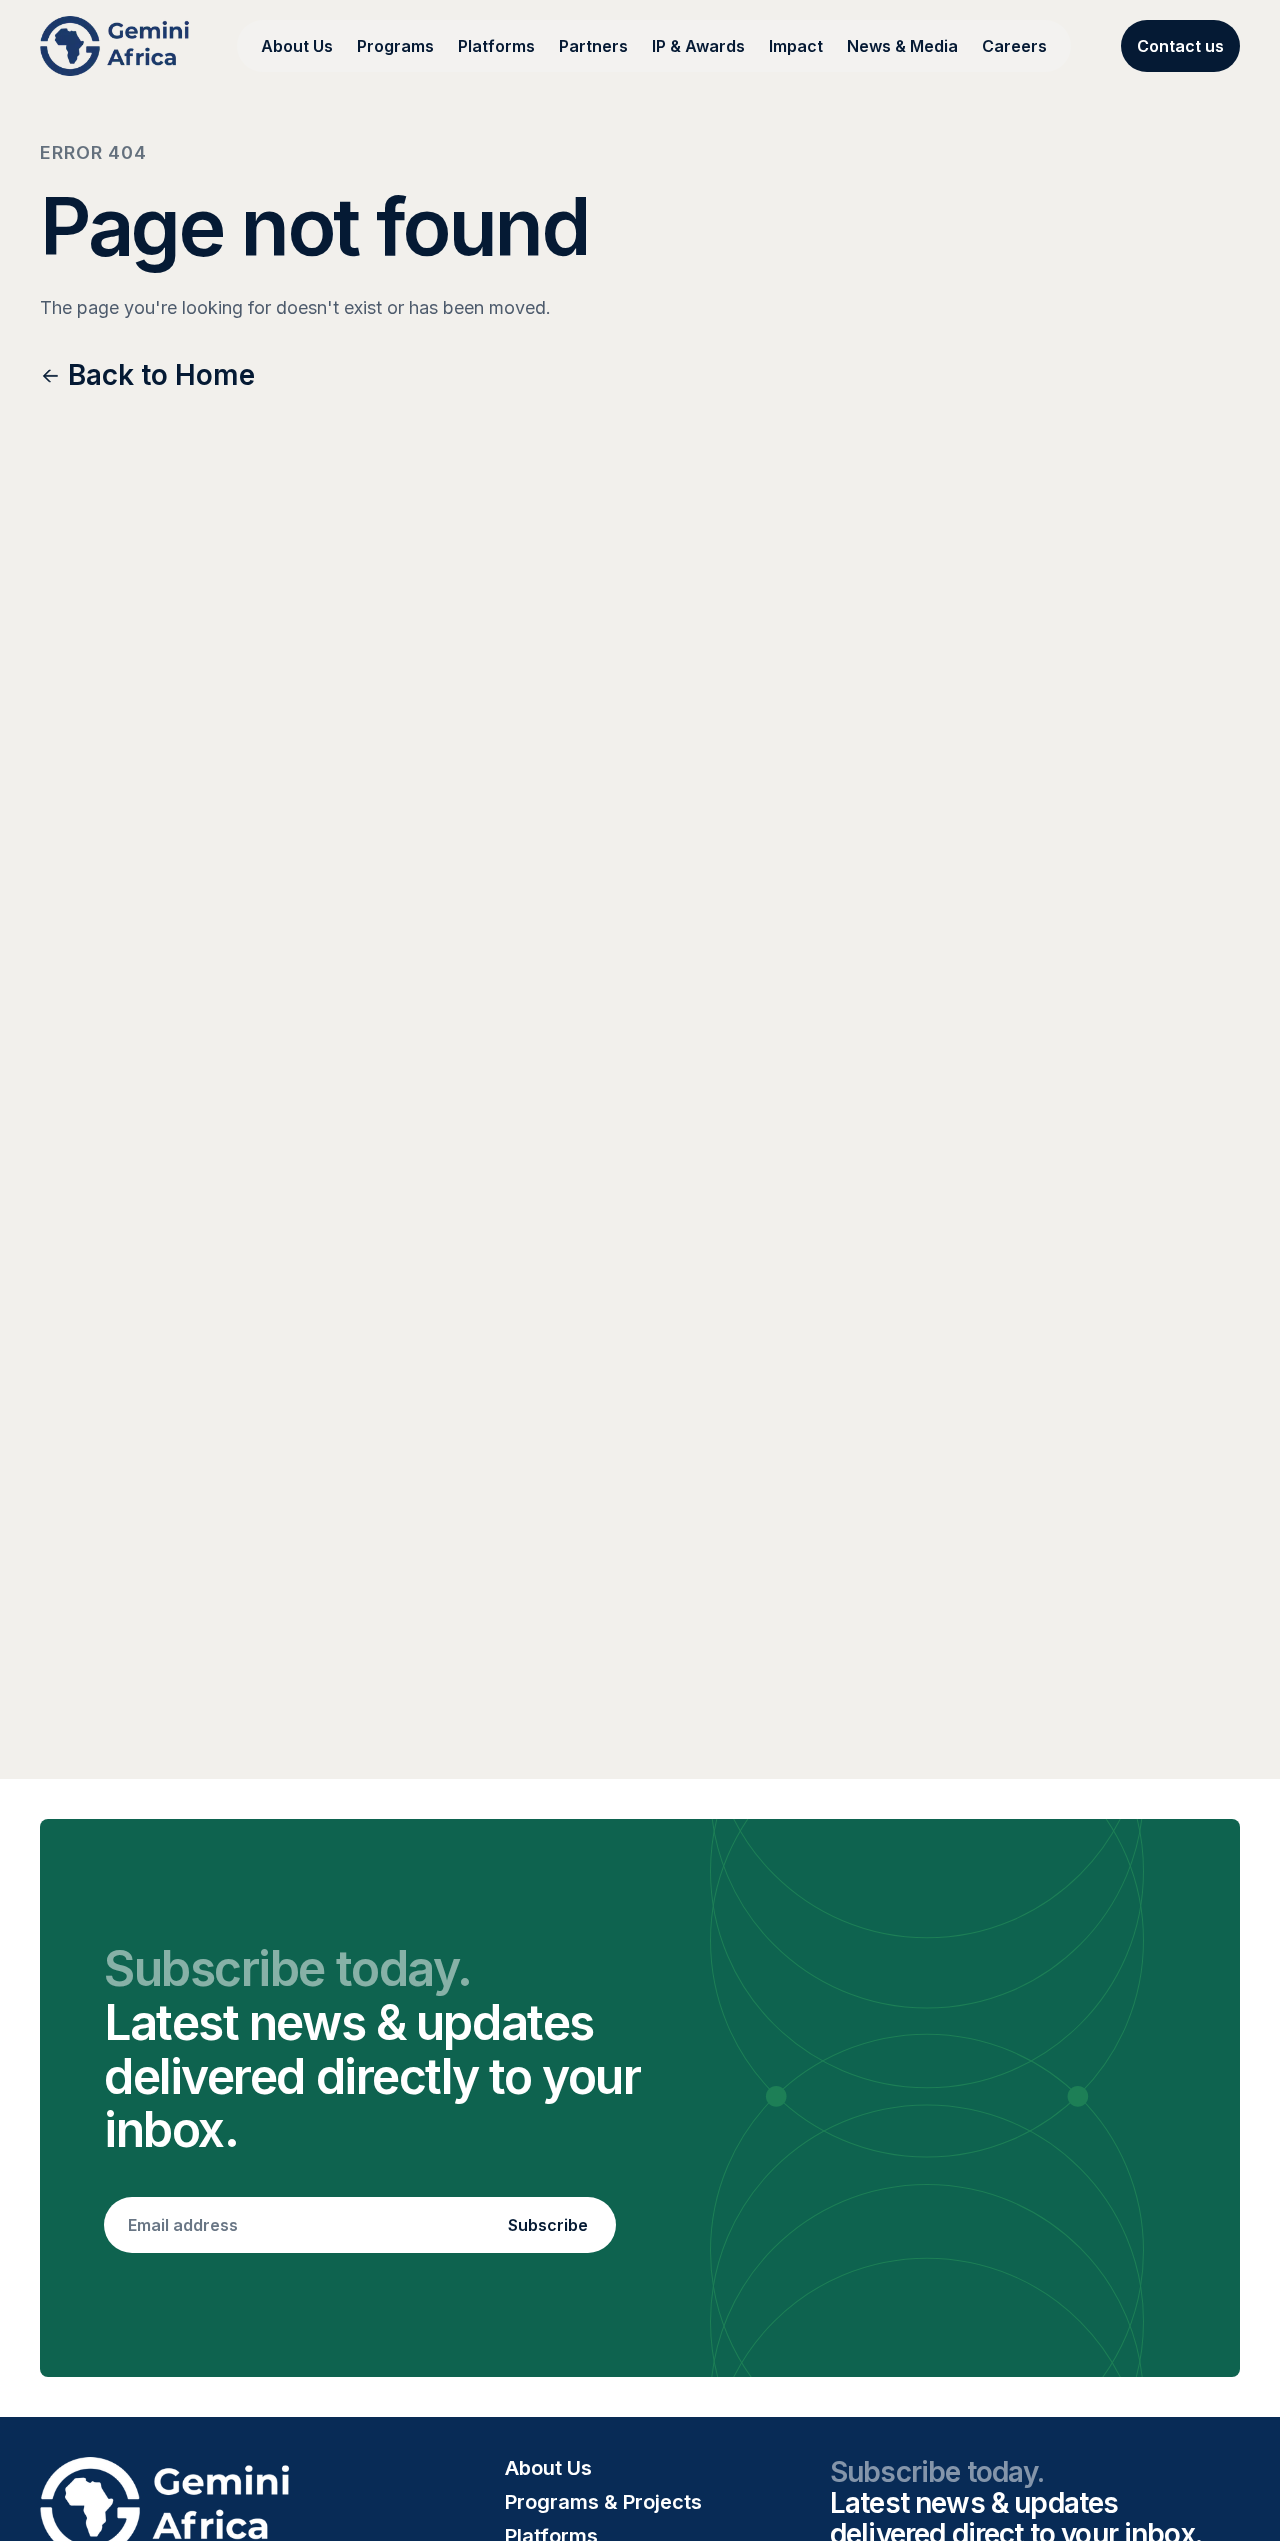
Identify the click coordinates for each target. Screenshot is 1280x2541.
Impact (796, 46)
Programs (395, 46)
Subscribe (548, 2225)
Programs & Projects (603, 2502)
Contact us (1180, 46)
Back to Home (161, 375)
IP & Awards (698, 46)
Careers (1014, 46)
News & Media (902, 46)
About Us (297, 46)
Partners (593, 46)
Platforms (496, 46)
